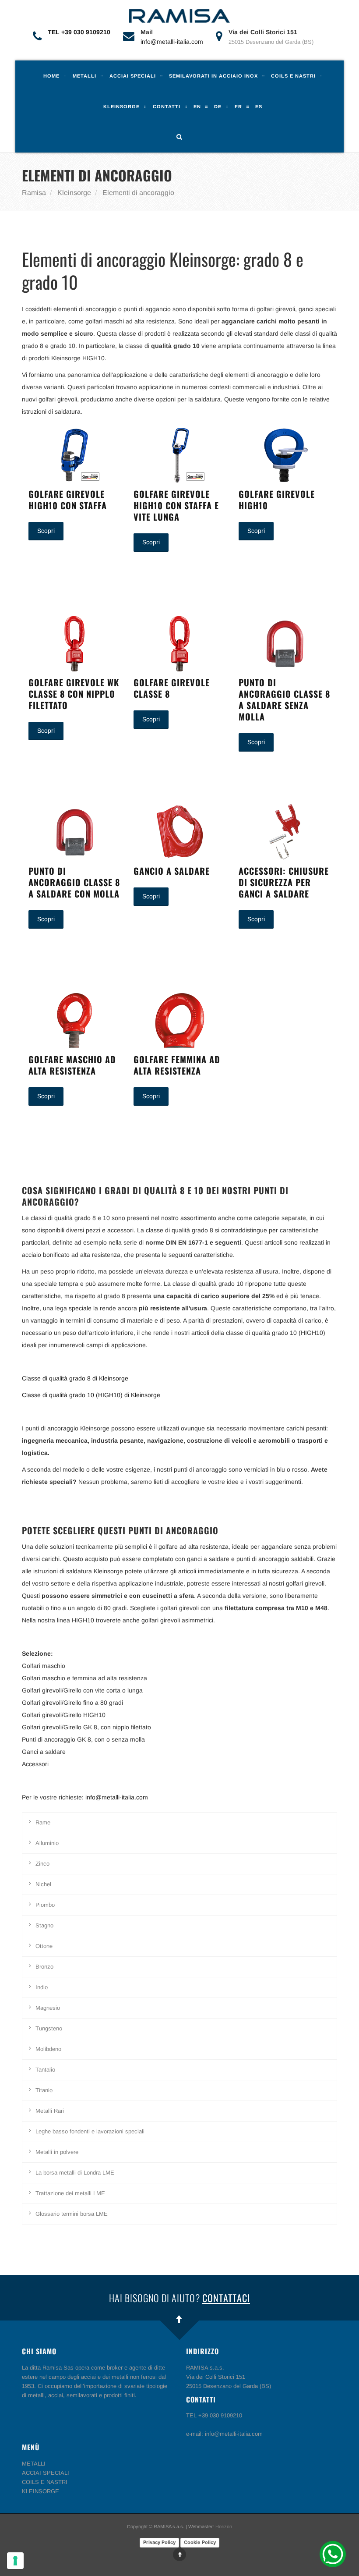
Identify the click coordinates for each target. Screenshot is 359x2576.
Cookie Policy (200, 2542)
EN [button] (197, 106)
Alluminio (47, 1843)
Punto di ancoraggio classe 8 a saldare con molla (74, 882)
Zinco (42, 1864)
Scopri (46, 531)
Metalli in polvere (57, 2152)
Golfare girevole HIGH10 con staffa (68, 500)
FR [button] (238, 106)
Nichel (43, 1884)
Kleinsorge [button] (121, 106)
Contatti (167, 106)
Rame (43, 1822)
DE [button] (218, 106)
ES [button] (259, 106)
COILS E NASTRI (45, 2482)
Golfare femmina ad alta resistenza (177, 1065)
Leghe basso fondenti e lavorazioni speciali (90, 2131)
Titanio (44, 2090)
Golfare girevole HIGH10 (277, 500)
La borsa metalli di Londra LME (75, 2173)
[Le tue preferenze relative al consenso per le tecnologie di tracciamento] (15, 2561)
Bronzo (44, 1967)
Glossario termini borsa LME (72, 2214)
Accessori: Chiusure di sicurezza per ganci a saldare (284, 882)
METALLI (34, 2464)
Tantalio (45, 2070)
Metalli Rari (50, 2111)
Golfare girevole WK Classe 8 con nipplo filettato (74, 694)
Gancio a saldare (172, 871)
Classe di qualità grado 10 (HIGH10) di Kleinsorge (91, 1395)
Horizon (224, 2526)
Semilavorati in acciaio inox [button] (213, 76)
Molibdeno (48, 2049)
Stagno (44, 1925)
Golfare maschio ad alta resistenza (72, 1065)
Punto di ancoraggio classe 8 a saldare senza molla (284, 699)
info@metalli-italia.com (172, 42)
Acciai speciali (133, 76)
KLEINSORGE (40, 2491)
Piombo (45, 1905)
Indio (42, 1987)
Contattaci (226, 2298)
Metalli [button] (84, 76)
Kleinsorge (74, 193)
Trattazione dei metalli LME (70, 2193)
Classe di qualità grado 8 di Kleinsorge (75, 1378)
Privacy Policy (159, 2542)
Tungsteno (49, 2028)
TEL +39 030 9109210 (79, 32)
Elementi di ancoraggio (138, 193)
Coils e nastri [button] (293, 76)
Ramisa (34, 193)
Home (51, 76)
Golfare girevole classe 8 (172, 688)
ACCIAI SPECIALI (46, 2473)
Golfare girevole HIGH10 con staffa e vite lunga (176, 505)
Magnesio (48, 2008)
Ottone (44, 1946)
